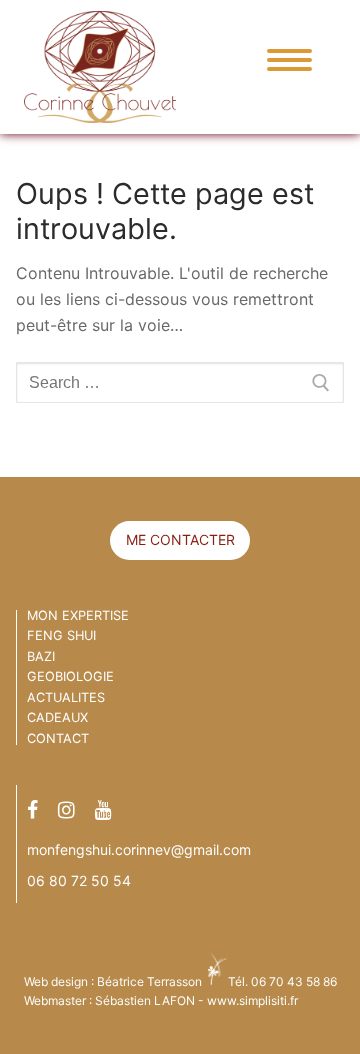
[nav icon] (282, 60)
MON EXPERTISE (78, 615)
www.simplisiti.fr (252, 1000)
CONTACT (58, 738)
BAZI (41, 656)
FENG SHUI (61, 635)
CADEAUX (57, 717)
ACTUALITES (66, 697)
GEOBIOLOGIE (70, 676)
